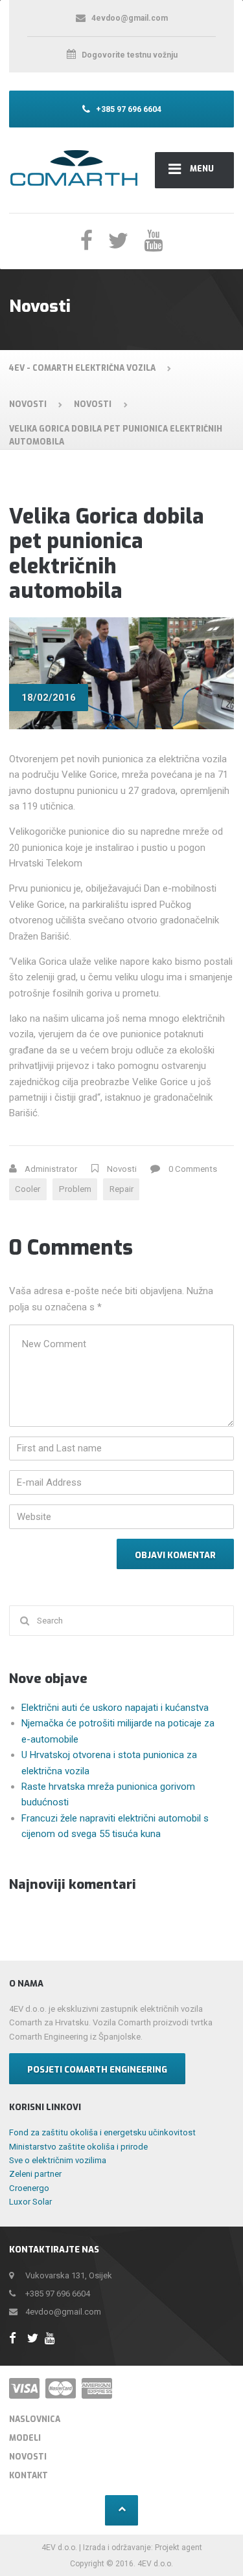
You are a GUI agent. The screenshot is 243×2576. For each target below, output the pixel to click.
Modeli (25, 2438)
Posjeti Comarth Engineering (97, 2070)
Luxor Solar (30, 2202)
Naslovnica (35, 2419)
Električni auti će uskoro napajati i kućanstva (115, 1708)
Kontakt (29, 2476)
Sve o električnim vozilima (58, 2160)
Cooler (28, 1189)
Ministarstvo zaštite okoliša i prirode (78, 2147)
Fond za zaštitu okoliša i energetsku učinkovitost (102, 2132)
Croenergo (29, 2188)
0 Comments (193, 1169)
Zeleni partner (35, 2174)
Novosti (122, 1169)
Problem (75, 1189)
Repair (121, 1189)
